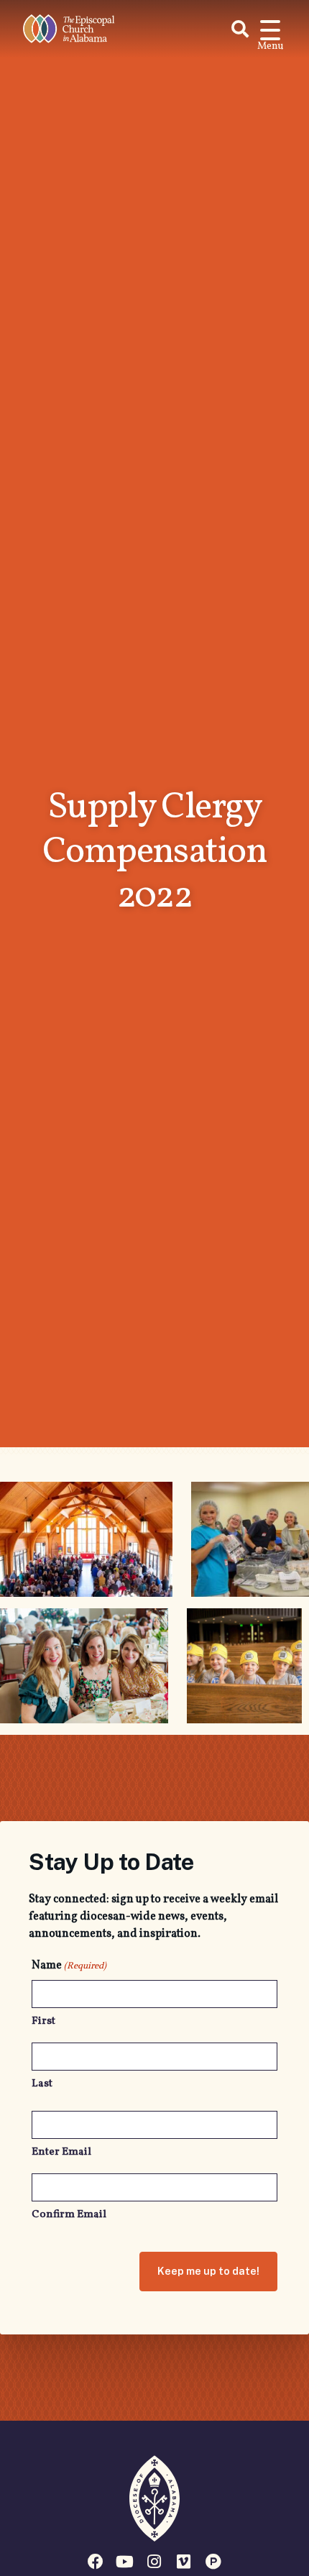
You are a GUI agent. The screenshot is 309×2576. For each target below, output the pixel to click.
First (43, 2021)
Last (42, 2084)
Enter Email (61, 2152)
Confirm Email (69, 2215)
